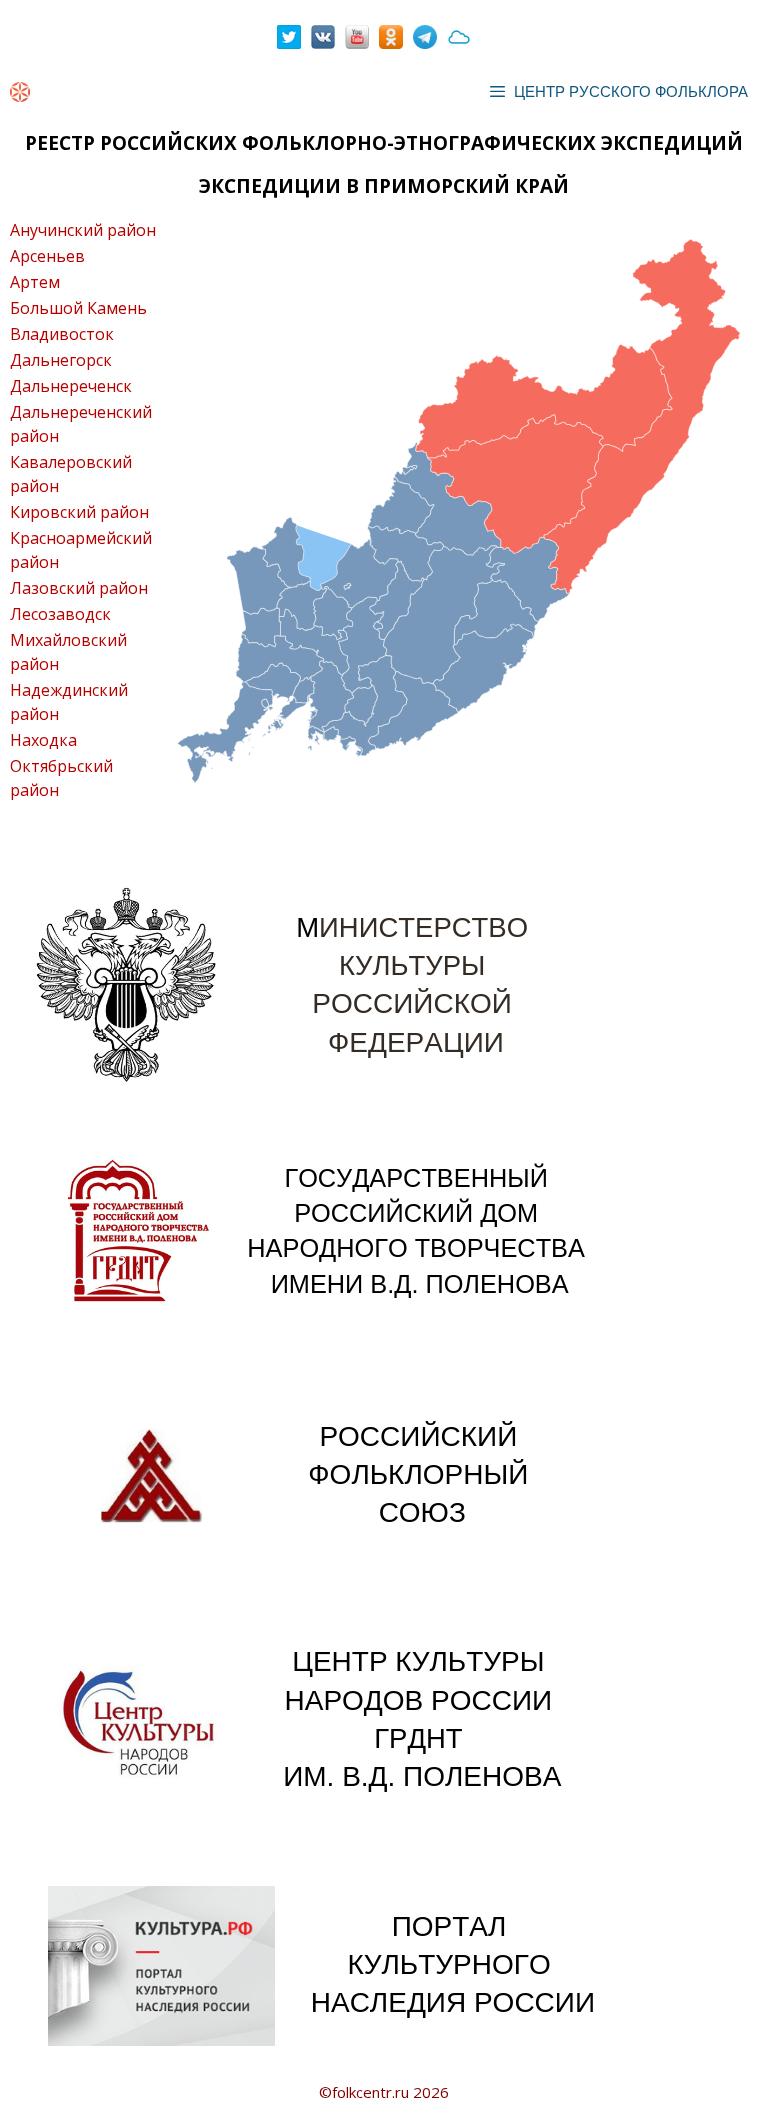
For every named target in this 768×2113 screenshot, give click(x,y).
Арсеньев (47, 256)
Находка (43, 740)
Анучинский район (83, 230)
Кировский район (79, 512)
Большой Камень (78, 308)
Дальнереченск (71, 386)
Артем (35, 282)
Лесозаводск (60, 614)
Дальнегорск (61, 360)
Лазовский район (79, 588)
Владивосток (62, 334)
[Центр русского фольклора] (20, 92)
